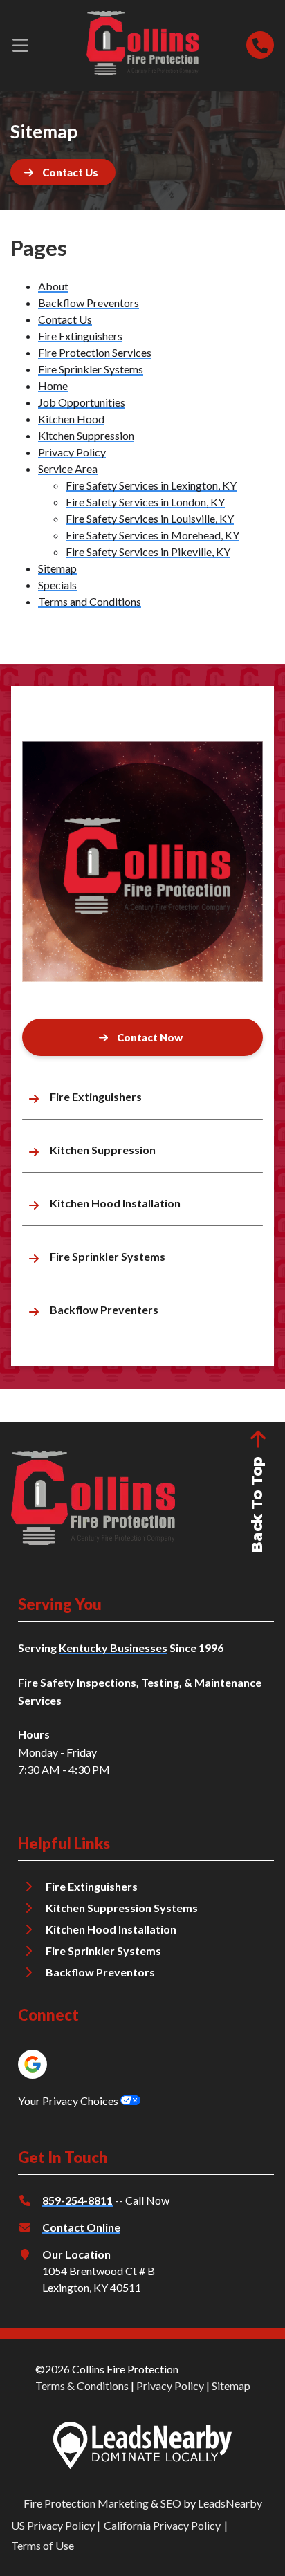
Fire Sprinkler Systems (91, 369)
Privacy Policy (72, 452)
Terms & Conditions (82, 2385)
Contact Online (81, 2227)
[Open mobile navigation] (20, 45)
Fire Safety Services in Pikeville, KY (148, 552)
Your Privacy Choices (69, 2101)
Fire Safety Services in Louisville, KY (150, 518)
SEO (171, 2503)
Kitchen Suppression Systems (122, 1908)
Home (53, 386)
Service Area (68, 469)
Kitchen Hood (71, 419)
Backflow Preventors (89, 303)
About (53, 286)
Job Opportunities (82, 402)
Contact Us (65, 319)
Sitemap (57, 568)
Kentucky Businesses (113, 1648)
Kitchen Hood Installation (111, 1929)
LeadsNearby (230, 2503)
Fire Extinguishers (80, 336)
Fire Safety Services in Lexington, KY (151, 485)
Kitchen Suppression (86, 435)
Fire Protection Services (95, 352)
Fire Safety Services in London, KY (145, 502)
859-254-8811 (77, 2200)
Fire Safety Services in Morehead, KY (153, 535)
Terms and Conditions (90, 601)
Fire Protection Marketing (86, 2503)
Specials (57, 585)
